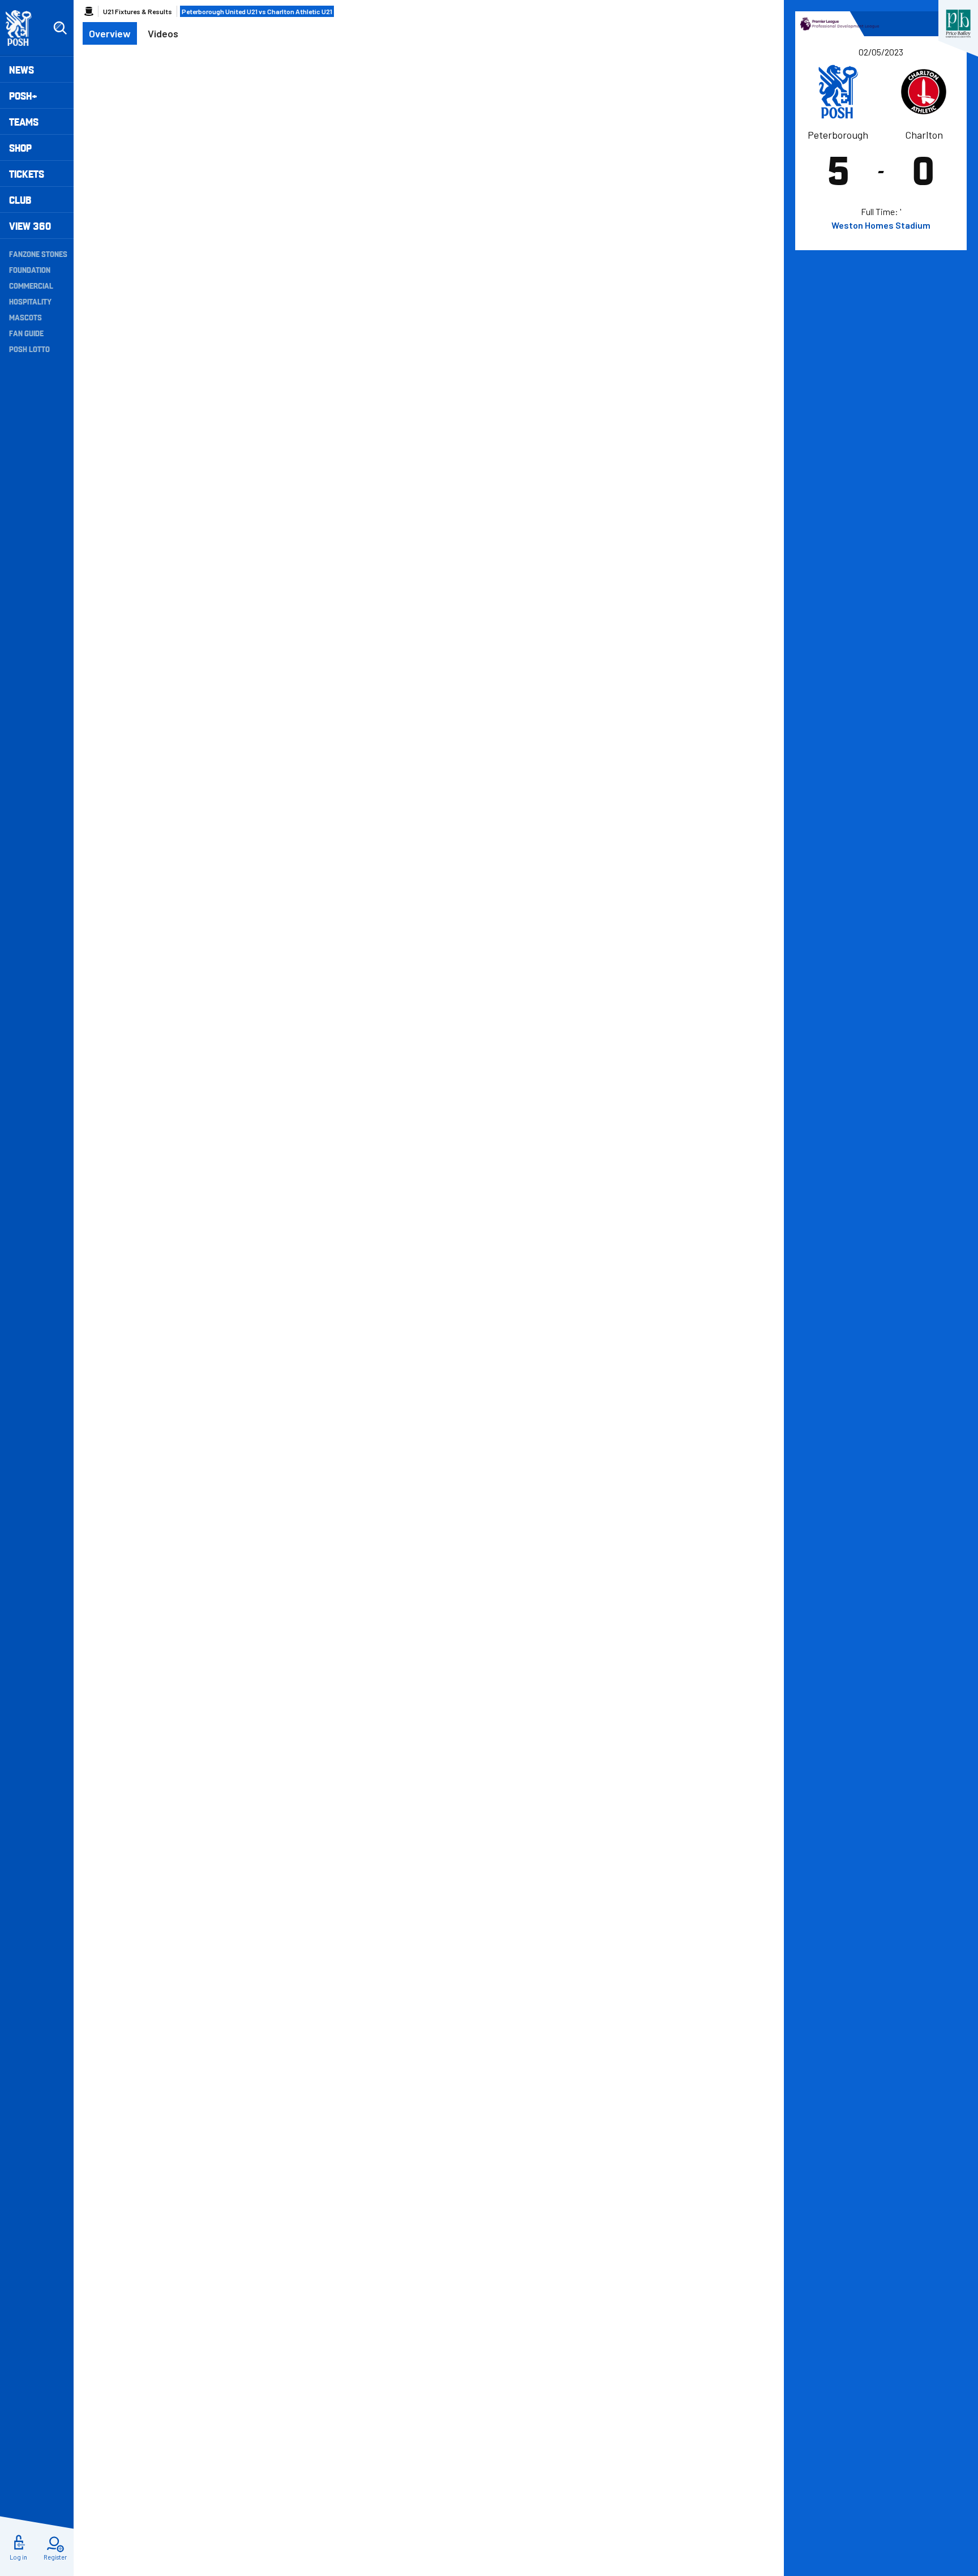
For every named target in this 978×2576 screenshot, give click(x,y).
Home (89, 11)
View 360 (30, 226)
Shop (20, 147)
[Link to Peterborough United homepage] (23, 28)
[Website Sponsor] (958, 24)
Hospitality (30, 301)
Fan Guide (26, 333)
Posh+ (23, 95)
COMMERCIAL (31, 285)
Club (20, 200)
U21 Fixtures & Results (138, 11)
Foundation (30, 269)
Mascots (25, 317)
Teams (24, 121)
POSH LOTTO (29, 349)
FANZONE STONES (38, 254)
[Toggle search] (60, 28)
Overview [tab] (110, 33)
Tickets (27, 173)
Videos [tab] (163, 33)
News (22, 69)
